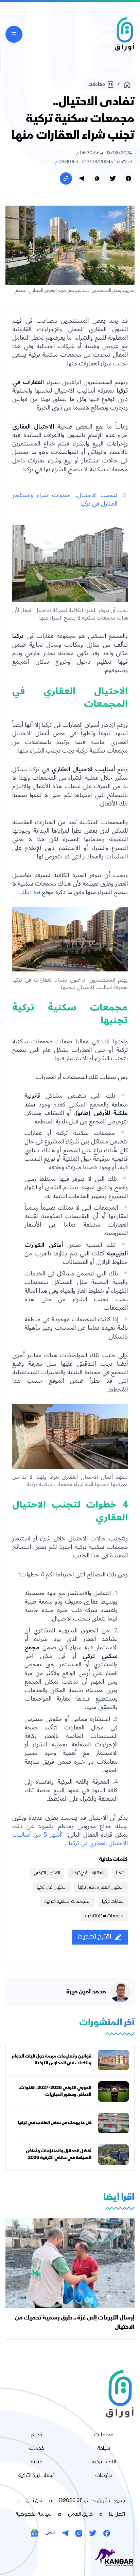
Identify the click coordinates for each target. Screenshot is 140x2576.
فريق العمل (80, 2515)
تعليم (37, 2435)
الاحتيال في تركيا (52, 1888)
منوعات (104, 2476)
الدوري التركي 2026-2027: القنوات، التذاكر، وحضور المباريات (55, 2091)
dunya (31, 892)
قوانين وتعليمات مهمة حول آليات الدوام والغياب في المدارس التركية (51, 2060)
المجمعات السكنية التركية (67, 1902)
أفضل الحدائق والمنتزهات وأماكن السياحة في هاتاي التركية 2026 (59, 2155)
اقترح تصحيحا (94, 1937)
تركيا (120, 1873)
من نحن (34, 2501)
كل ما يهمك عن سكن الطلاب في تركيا (55, 2123)
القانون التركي (47, 1873)
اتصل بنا (117, 2515)
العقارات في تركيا (88, 1873)
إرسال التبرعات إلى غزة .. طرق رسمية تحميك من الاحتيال (75, 2323)
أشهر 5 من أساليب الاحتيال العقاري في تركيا (70, 1839)
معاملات (104, 2435)
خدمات (37, 2449)
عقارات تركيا (113, 1902)
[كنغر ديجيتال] (70, 2558)
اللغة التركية (104, 2462)
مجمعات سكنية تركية (104, 1916)
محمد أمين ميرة (86, 1992)
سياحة (104, 2449)
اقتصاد (37, 2462)
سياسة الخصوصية (33, 2515)
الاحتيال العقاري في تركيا (101, 1888)
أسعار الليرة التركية (36, 2476)
